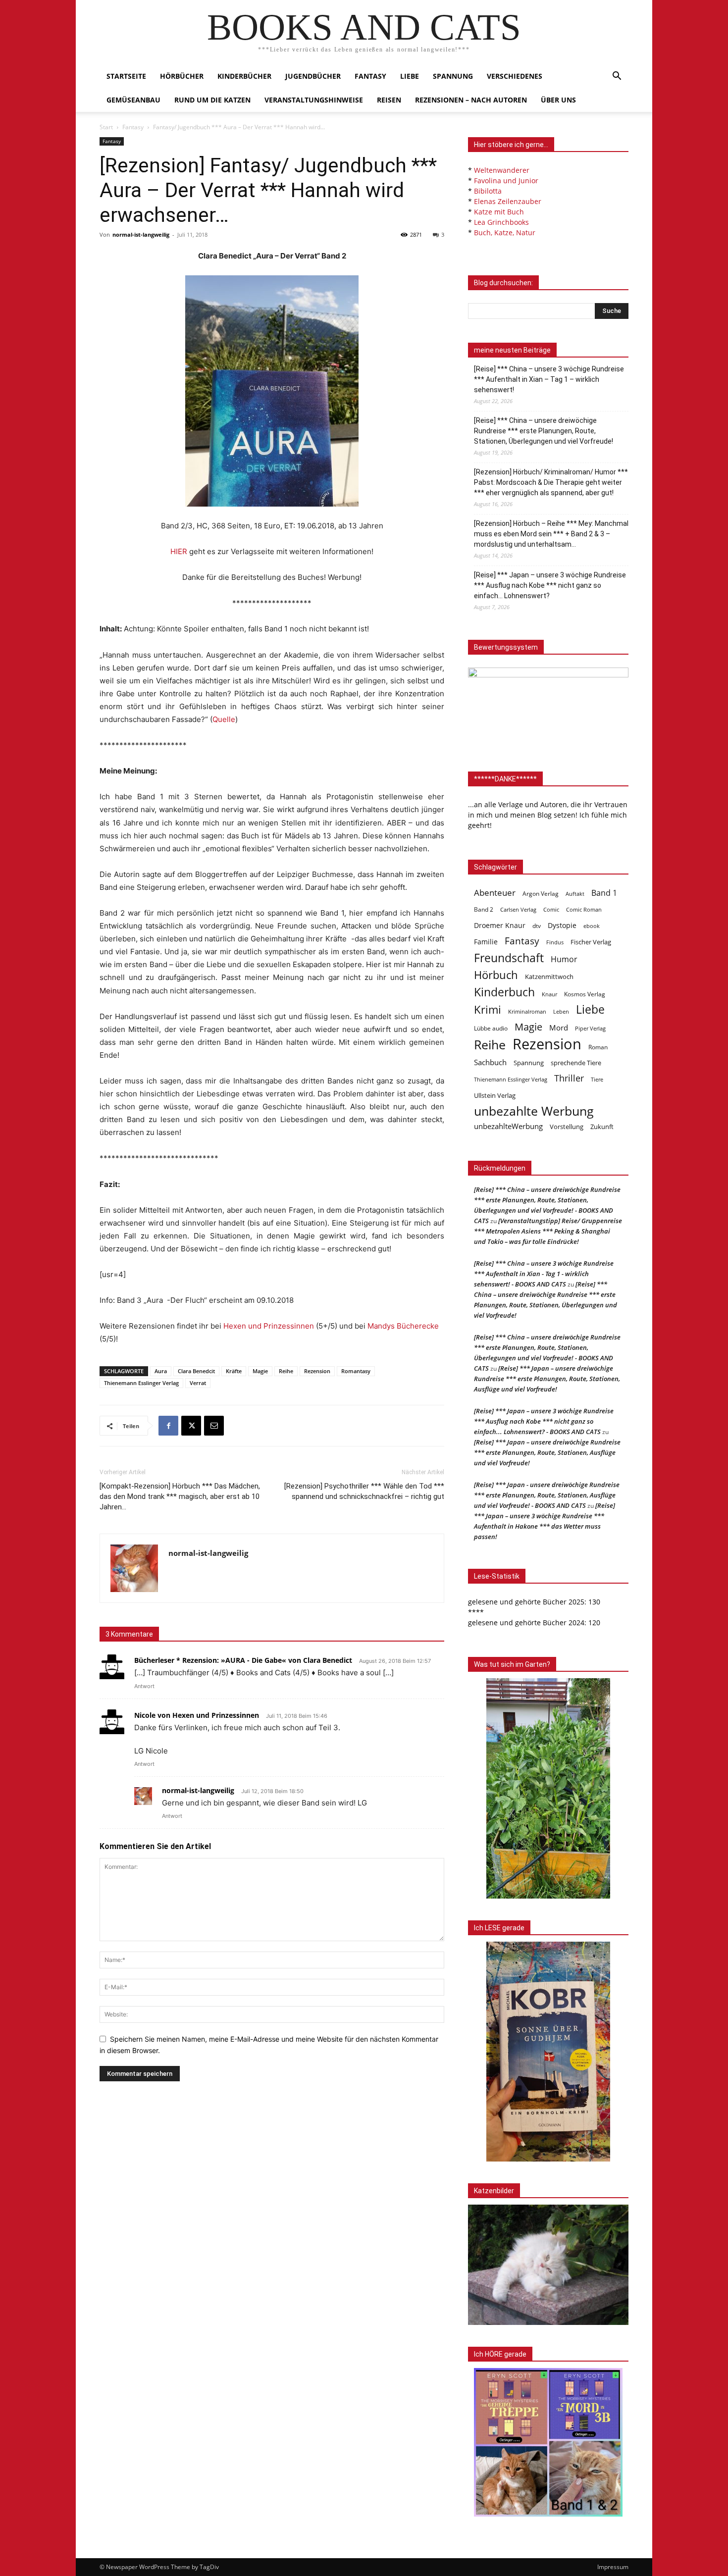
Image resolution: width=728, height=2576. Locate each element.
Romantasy (356, 1371)
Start (106, 127)
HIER (179, 551)
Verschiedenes (515, 76)
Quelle (224, 719)
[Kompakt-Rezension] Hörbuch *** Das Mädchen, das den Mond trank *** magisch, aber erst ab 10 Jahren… (180, 1496)
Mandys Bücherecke (403, 1326)
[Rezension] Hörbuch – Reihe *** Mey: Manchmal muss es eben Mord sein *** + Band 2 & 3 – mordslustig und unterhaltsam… (551, 534)
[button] (617, 77)
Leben (561, 1011)
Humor (564, 959)
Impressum (613, 2567)
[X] (191, 1426)
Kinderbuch (504, 992)
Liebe (410, 76)
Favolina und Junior (506, 180)
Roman (598, 1047)
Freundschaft (509, 958)
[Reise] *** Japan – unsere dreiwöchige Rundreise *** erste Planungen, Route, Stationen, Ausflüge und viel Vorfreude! (547, 1379)
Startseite (126, 76)
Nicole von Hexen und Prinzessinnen (197, 1715)
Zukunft (602, 1127)
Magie (260, 1371)
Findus (555, 942)
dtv (537, 926)
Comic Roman (584, 910)
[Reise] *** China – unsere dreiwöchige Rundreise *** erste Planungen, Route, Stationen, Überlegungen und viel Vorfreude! (544, 431)
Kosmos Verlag (585, 994)
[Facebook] (168, 1426)
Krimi (488, 1009)
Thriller (569, 1078)
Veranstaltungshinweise (314, 100)
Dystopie (562, 925)
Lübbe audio (491, 1028)
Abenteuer (495, 893)
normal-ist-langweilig (141, 234)
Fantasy (370, 76)
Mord (559, 1028)
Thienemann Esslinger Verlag (141, 1383)
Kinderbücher (244, 76)
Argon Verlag (541, 894)
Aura (161, 1371)
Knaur (549, 994)
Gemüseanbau (133, 100)
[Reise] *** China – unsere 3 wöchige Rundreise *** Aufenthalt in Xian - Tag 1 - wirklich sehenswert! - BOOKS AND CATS (544, 1274)
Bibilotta (488, 191)
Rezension (317, 1371)
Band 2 (484, 909)
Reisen (389, 100)
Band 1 (604, 893)
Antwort (144, 1686)
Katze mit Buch (499, 212)
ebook (592, 926)
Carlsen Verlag (518, 909)
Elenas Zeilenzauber (508, 201)
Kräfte (234, 1371)
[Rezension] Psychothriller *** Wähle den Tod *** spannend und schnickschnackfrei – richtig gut (364, 1491)
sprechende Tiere (576, 1063)
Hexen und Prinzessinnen (269, 1326)
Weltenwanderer (502, 170)
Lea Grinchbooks (501, 222)
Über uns (558, 100)
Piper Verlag (590, 1029)
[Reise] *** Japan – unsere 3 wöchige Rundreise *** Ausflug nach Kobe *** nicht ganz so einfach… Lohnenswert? (550, 585)
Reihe (286, 1371)
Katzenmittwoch (549, 977)
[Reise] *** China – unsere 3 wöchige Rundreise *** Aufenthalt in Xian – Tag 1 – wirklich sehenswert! (549, 379)
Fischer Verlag (591, 942)
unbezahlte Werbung (534, 1111)
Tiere (597, 1079)
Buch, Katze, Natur (505, 232)
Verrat (198, 1383)
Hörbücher (182, 76)
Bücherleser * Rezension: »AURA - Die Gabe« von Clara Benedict (243, 1660)
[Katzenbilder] (548, 2265)
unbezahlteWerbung (508, 1126)
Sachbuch (490, 1062)
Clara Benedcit (196, 1371)
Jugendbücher (313, 76)
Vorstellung (567, 1127)
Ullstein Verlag (495, 1095)
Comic (551, 910)
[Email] (214, 1426)
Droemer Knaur (500, 925)
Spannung (453, 76)
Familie (486, 942)
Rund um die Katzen (212, 100)
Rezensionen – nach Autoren (471, 100)
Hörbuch (496, 975)
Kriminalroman (527, 1011)
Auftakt (575, 894)
